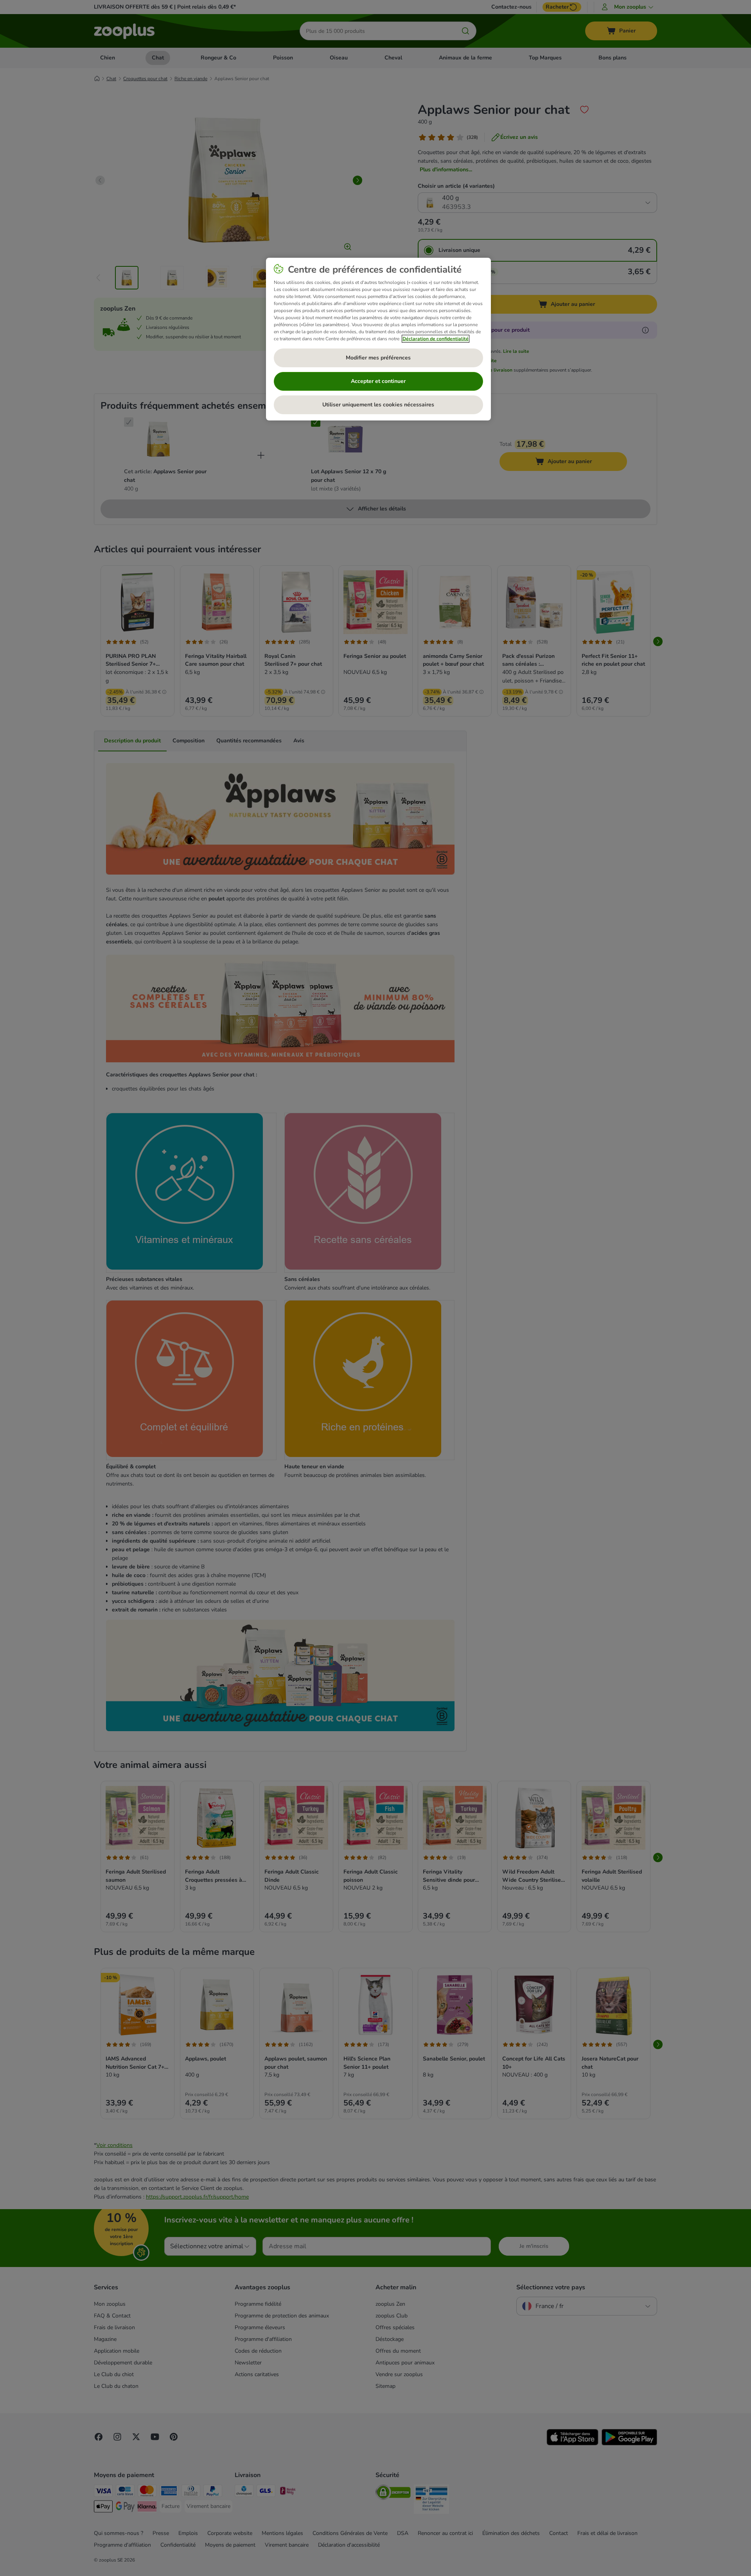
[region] (378, 339)
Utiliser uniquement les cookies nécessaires (378, 405)
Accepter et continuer (378, 381)
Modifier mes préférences (378, 358)
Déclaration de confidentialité (436, 339)
